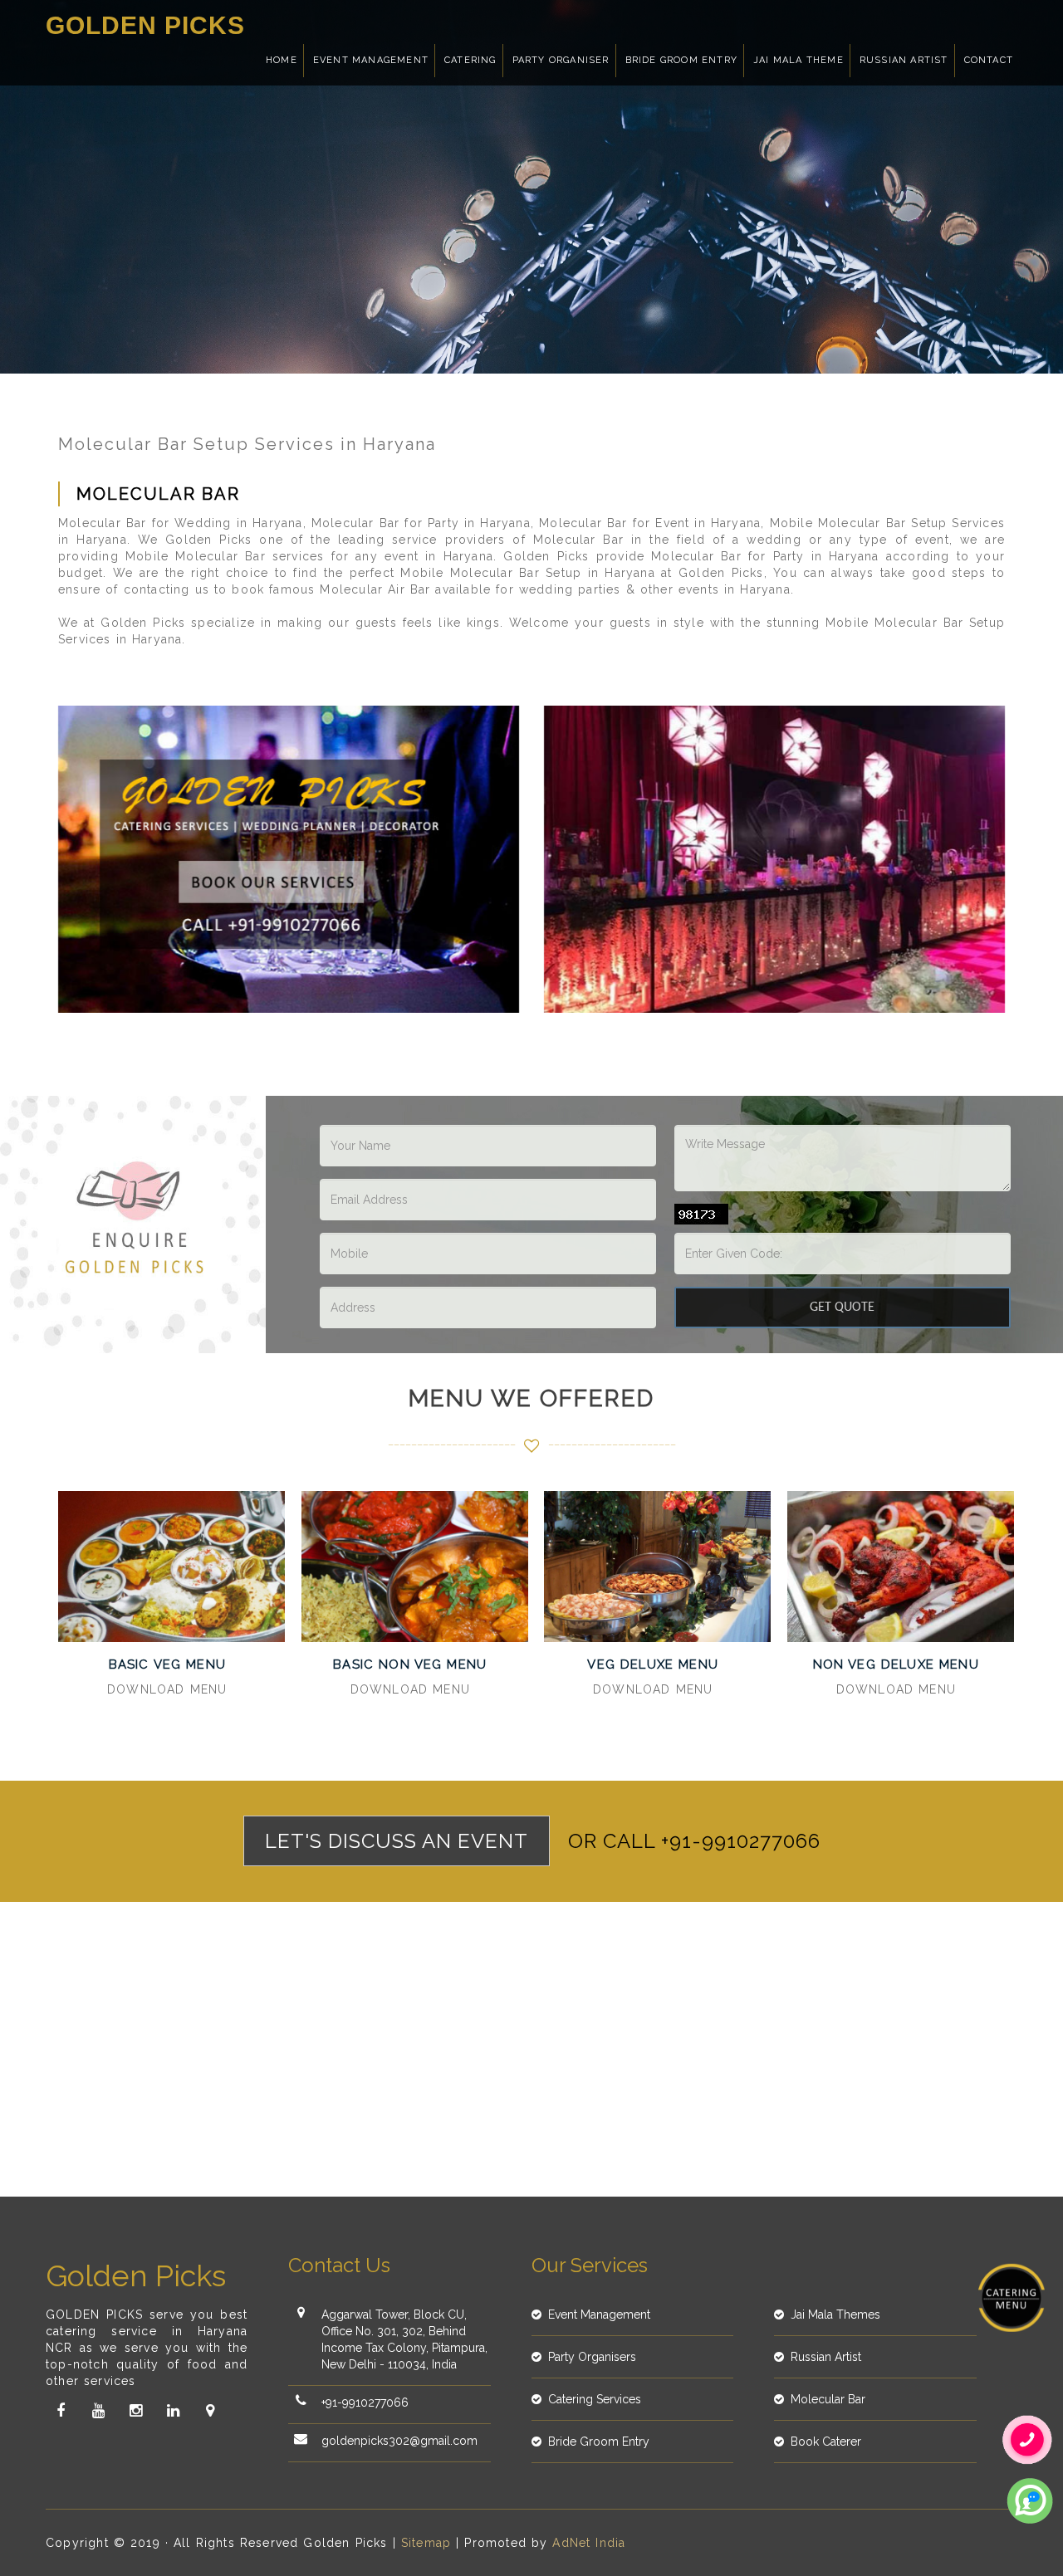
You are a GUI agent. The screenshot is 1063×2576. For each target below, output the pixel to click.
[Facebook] (61, 2411)
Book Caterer (826, 2442)
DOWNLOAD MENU (167, 1689)
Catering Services (595, 2399)
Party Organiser (561, 60)
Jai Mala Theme (798, 60)
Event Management (371, 60)
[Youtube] (98, 2411)
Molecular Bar (828, 2399)
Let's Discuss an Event (397, 1841)
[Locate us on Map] (210, 2411)
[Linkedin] (173, 2411)
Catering (470, 60)
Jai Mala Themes (835, 2314)
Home (282, 60)
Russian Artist (904, 60)
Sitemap (426, 2543)
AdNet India (589, 2543)
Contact (989, 60)
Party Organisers (592, 2357)
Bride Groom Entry (681, 60)
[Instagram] (135, 2411)
